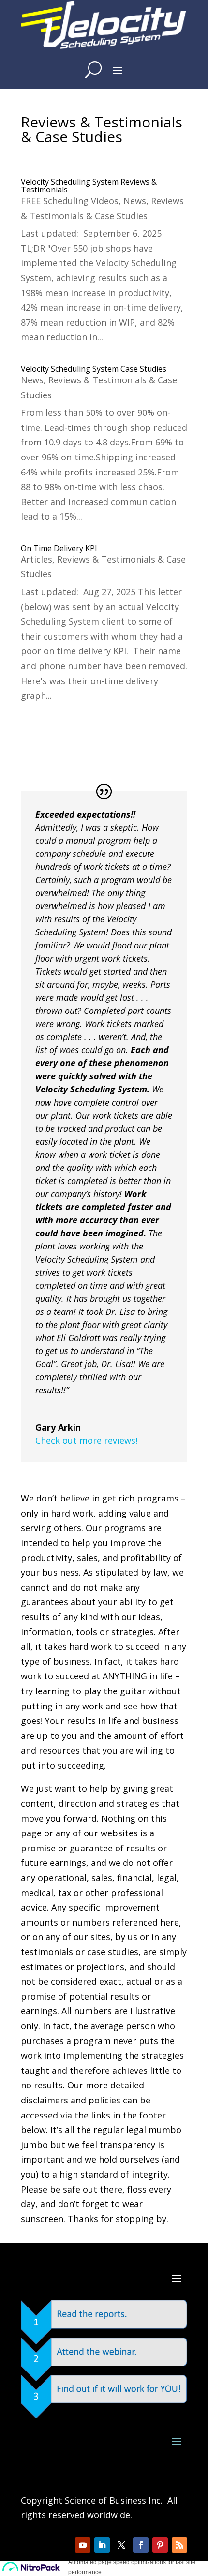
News (135, 201)
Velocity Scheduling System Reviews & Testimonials (89, 186)
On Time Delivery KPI (59, 548)
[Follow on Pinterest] (160, 2545)
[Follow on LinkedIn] (102, 2545)
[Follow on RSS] (179, 2545)
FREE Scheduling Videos (70, 201)
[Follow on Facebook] (141, 2545)
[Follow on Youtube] (83, 2545)
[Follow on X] (121, 2545)
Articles (37, 559)
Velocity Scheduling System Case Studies (94, 369)
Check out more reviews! (86, 1440)
